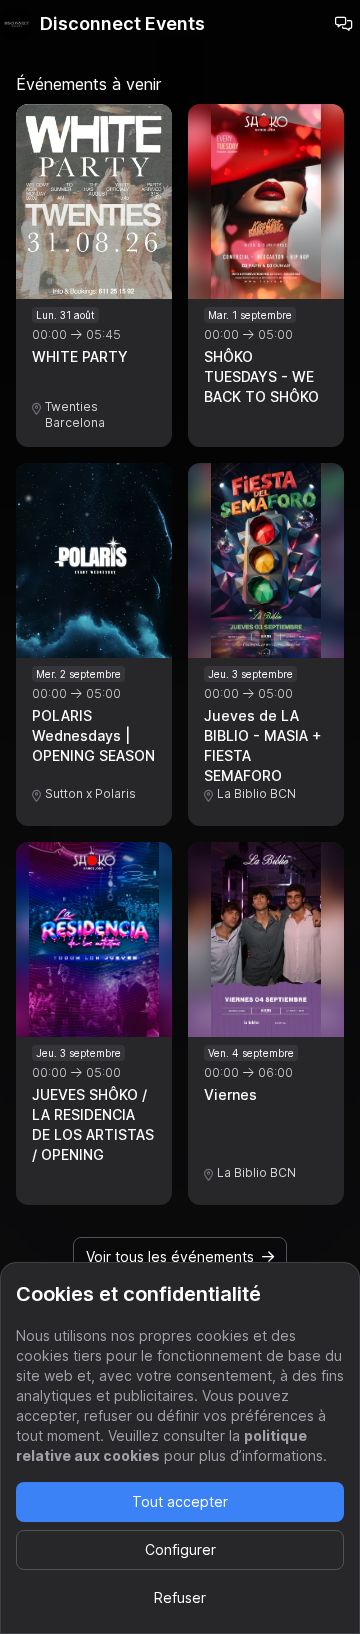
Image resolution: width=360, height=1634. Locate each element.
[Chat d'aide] (344, 24)
